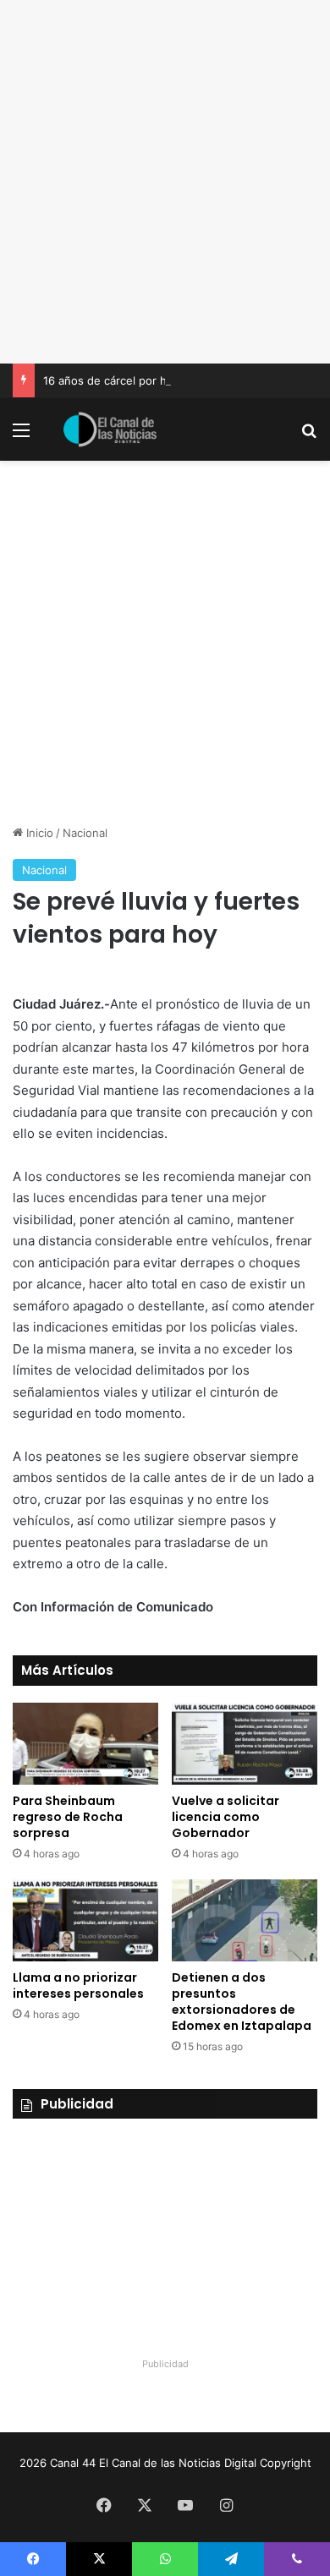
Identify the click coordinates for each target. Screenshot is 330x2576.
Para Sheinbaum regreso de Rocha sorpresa (68, 1817)
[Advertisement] (165, 182)
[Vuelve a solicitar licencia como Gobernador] (245, 1744)
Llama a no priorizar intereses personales (78, 1985)
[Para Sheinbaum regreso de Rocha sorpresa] (85, 1744)
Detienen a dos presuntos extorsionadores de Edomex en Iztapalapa (242, 2002)
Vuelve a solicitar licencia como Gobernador (225, 1817)
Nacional (85, 833)
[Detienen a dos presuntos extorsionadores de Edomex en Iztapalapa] (245, 1920)
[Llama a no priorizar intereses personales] (85, 1920)
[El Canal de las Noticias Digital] (110, 429)
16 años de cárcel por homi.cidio (128, 380)
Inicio (38, 833)
